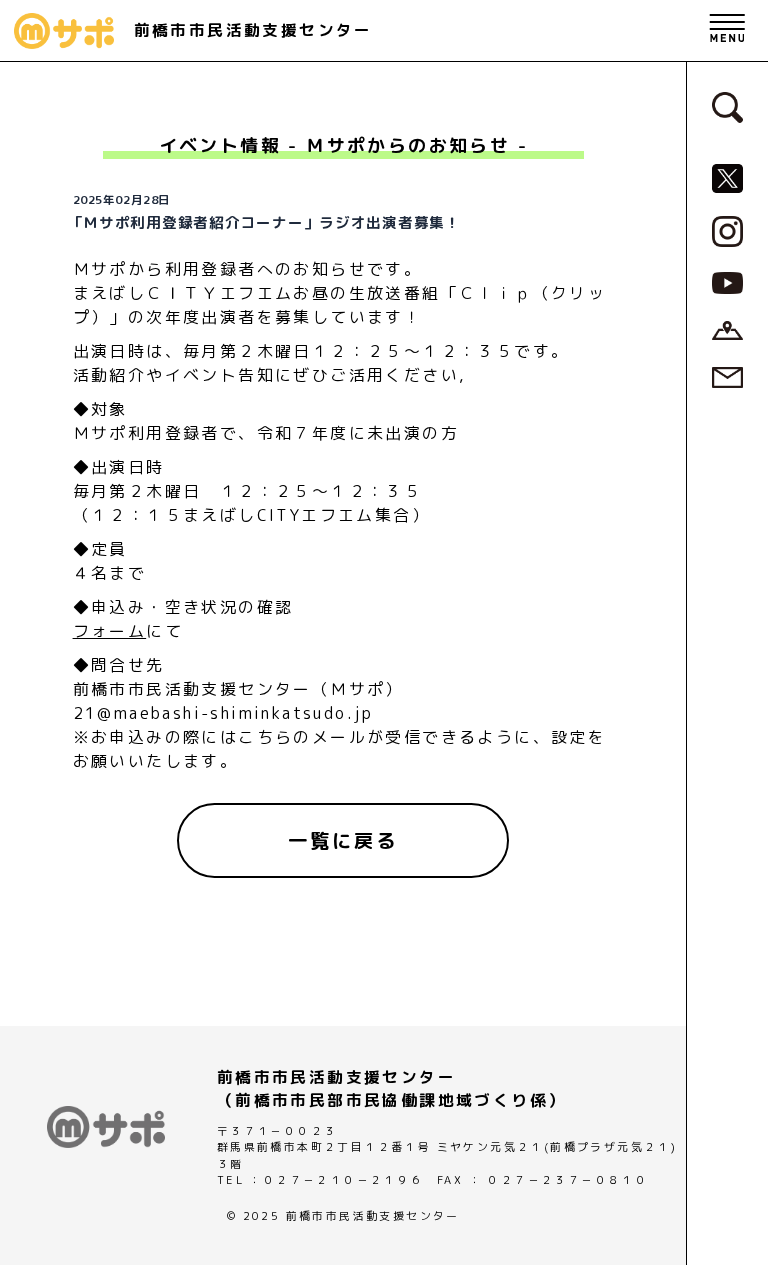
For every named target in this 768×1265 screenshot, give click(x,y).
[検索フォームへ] (727, 106)
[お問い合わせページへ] (727, 376)
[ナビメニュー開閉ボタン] (727, 30)
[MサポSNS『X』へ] (727, 177)
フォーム (110, 631)
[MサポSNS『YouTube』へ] (727, 282)
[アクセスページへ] (727, 329)
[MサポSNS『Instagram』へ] (727, 230)
